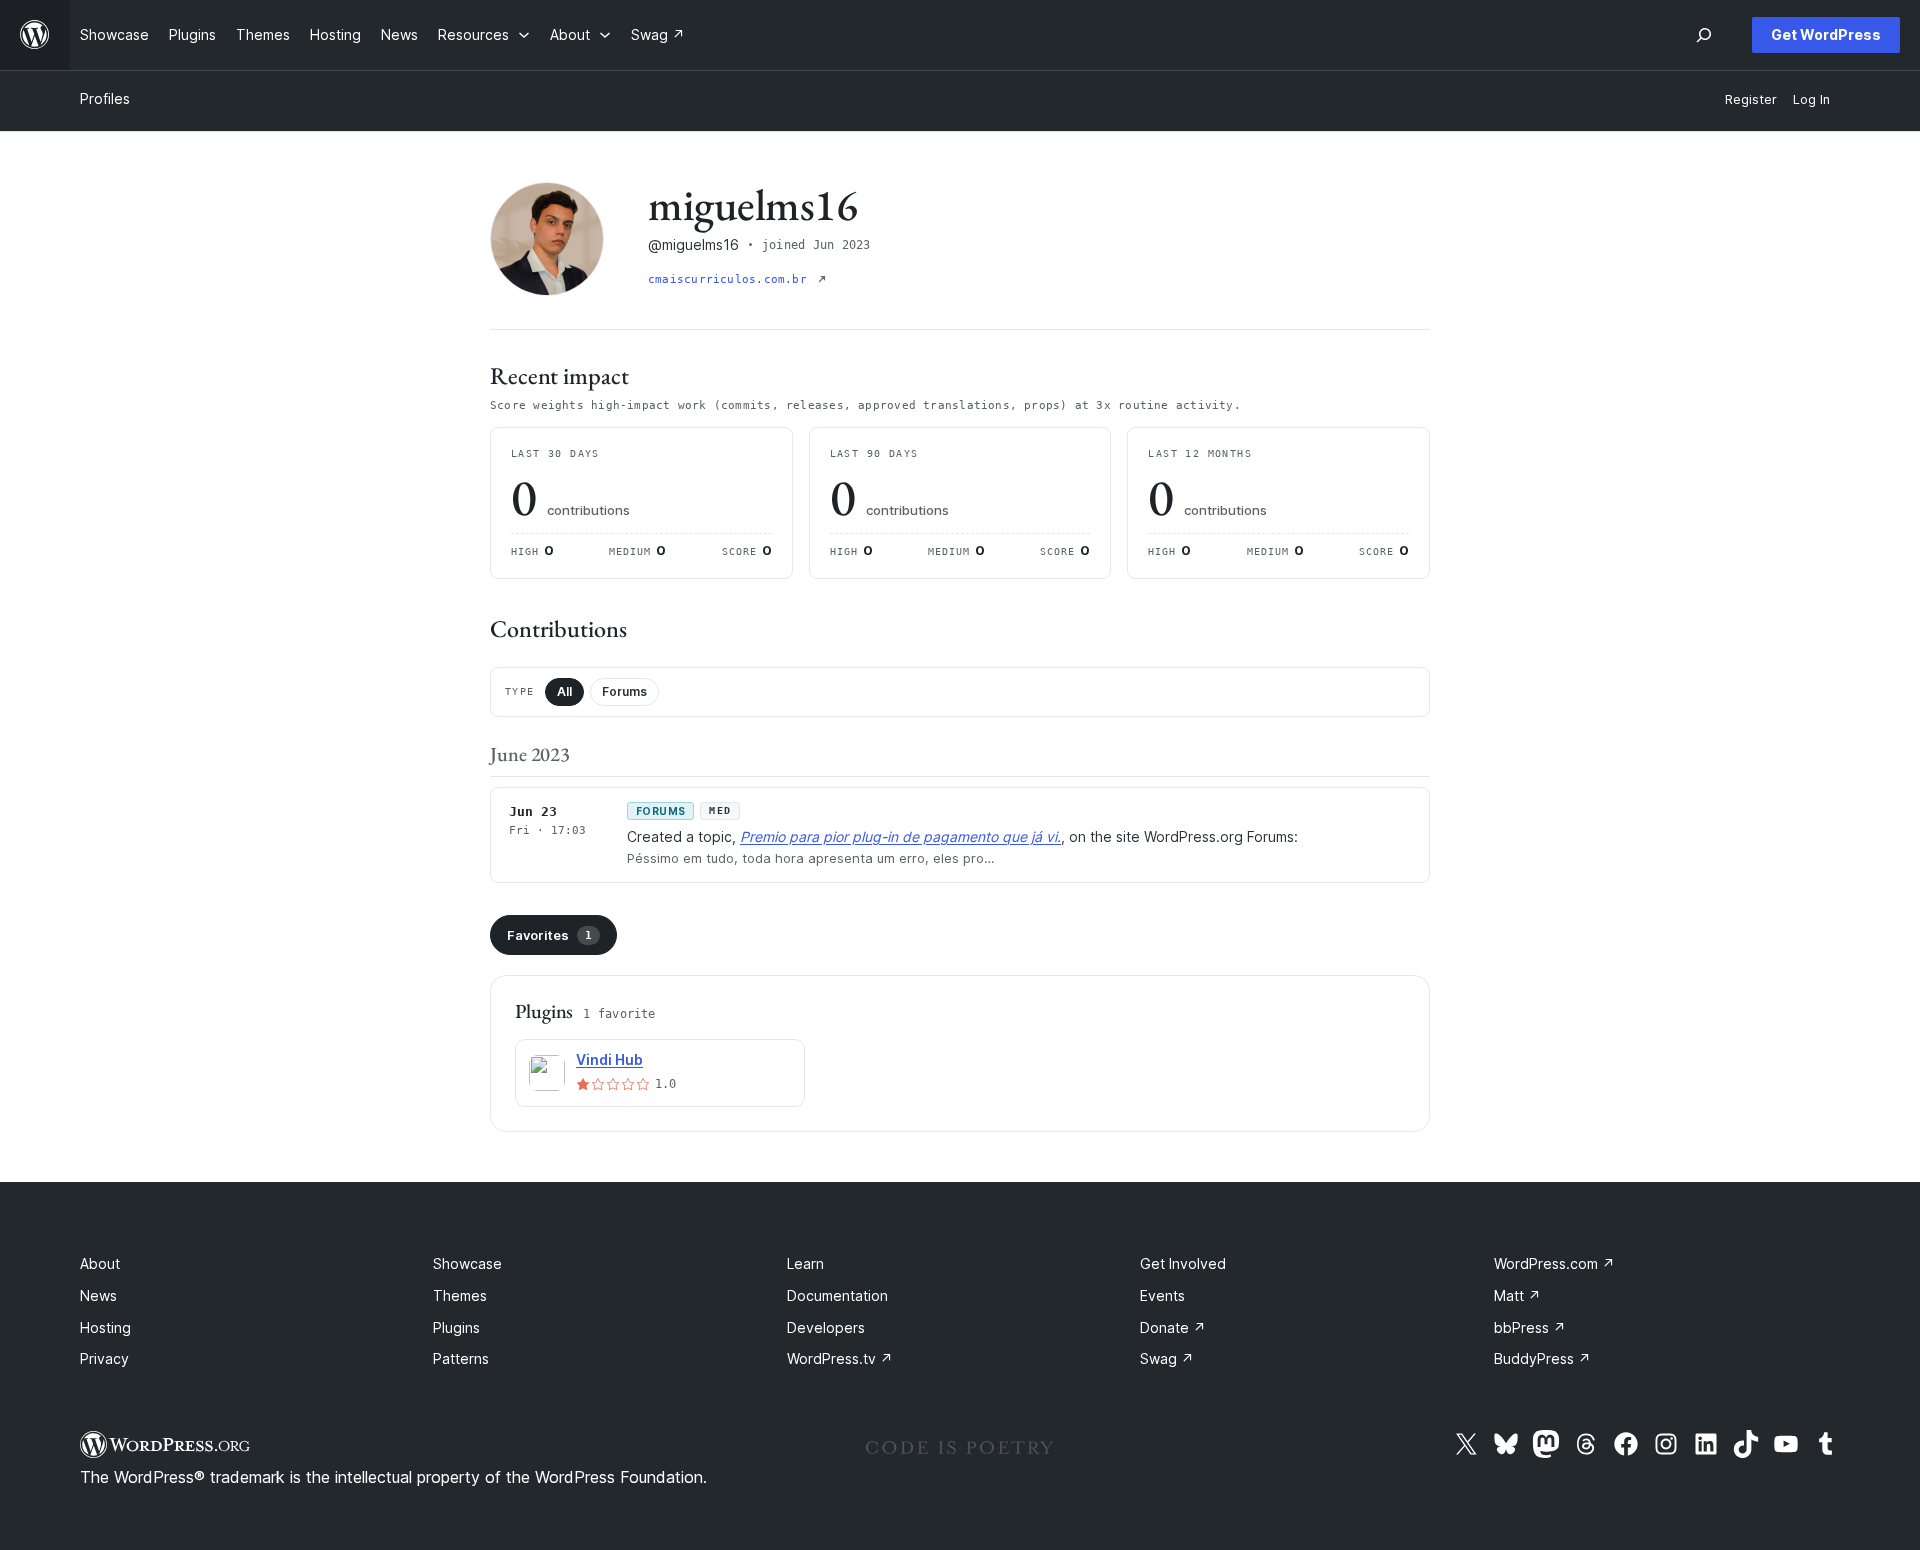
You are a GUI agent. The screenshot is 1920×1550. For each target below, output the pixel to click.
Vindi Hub (609, 1059)
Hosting (105, 1327)
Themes (460, 1295)
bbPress (1530, 1327)
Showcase (467, 1263)
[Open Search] (1704, 35)
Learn (805, 1263)
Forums (624, 691)
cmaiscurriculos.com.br (731, 279)
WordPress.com (1554, 1263)
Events (1162, 1295)
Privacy (104, 1358)
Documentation (837, 1295)
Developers (826, 1327)
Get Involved (1183, 1263)
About (100, 1263)
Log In (1811, 99)
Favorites (549, 935)
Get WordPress (1826, 34)
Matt (1517, 1295)
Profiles (105, 98)
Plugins (456, 1327)
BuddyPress (1542, 1358)
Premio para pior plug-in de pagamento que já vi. (900, 836)
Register (1751, 99)
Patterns (461, 1358)
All (564, 691)
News (98, 1295)
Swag (1167, 1358)
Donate (1173, 1327)
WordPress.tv (840, 1358)
